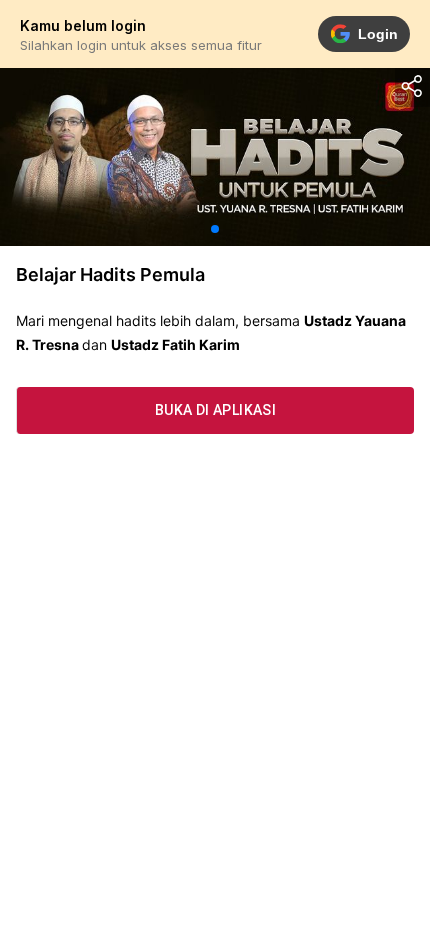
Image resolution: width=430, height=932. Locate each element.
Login (378, 34)
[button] (215, 229)
